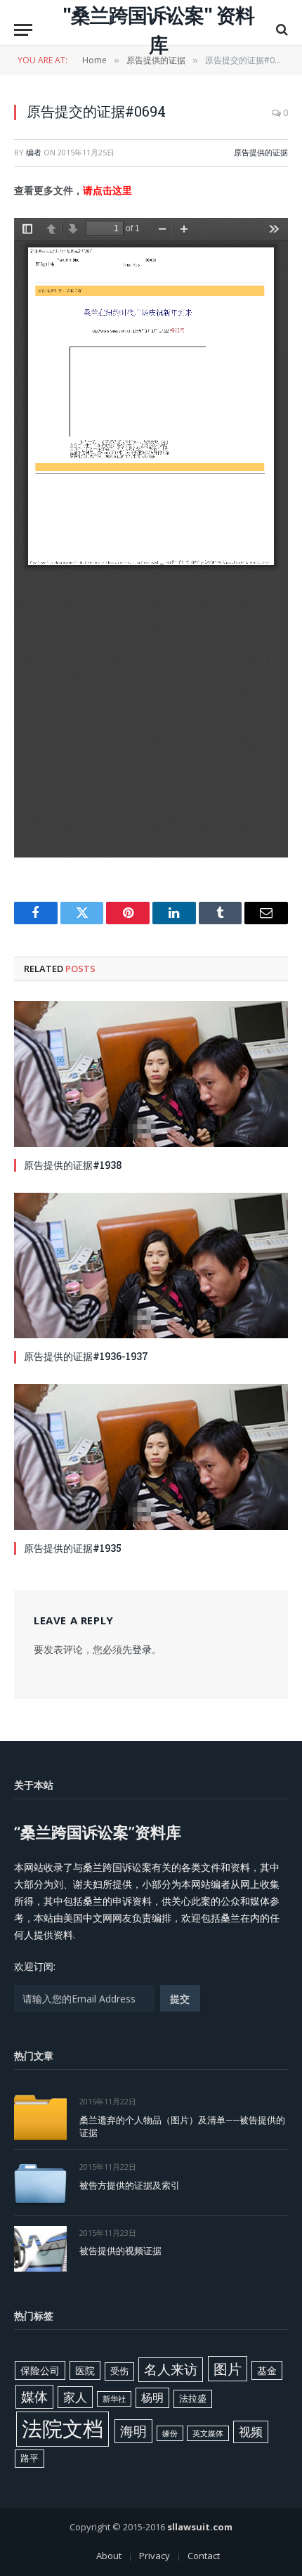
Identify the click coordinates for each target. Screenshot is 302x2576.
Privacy (155, 2556)
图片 (228, 2369)
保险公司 (40, 2370)
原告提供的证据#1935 (73, 1548)
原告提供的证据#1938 (73, 1165)
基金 (267, 2370)
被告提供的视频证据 (120, 2251)
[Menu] (23, 30)
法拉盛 (193, 2398)
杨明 (152, 2397)
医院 (85, 2370)
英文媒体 (208, 2433)
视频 (251, 2432)
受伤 (119, 2371)
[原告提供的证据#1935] (151, 1457)
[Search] (281, 30)
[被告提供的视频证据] (40, 2249)
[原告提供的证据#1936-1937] (151, 1266)
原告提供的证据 (261, 152)
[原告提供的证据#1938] (151, 1074)
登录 (142, 1649)
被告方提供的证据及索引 (130, 2185)
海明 (133, 2431)
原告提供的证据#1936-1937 (86, 1356)
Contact (204, 2556)
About (109, 2556)
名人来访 (171, 2369)
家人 (75, 2397)
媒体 (34, 2397)
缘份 (170, 2433)
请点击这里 (107, 190)
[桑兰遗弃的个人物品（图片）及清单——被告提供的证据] (40, 2117)
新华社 (114, 2399)
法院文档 (63, 2428)
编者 (34, 152)
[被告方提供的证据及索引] (40, 2183)
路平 (29, 2458)
